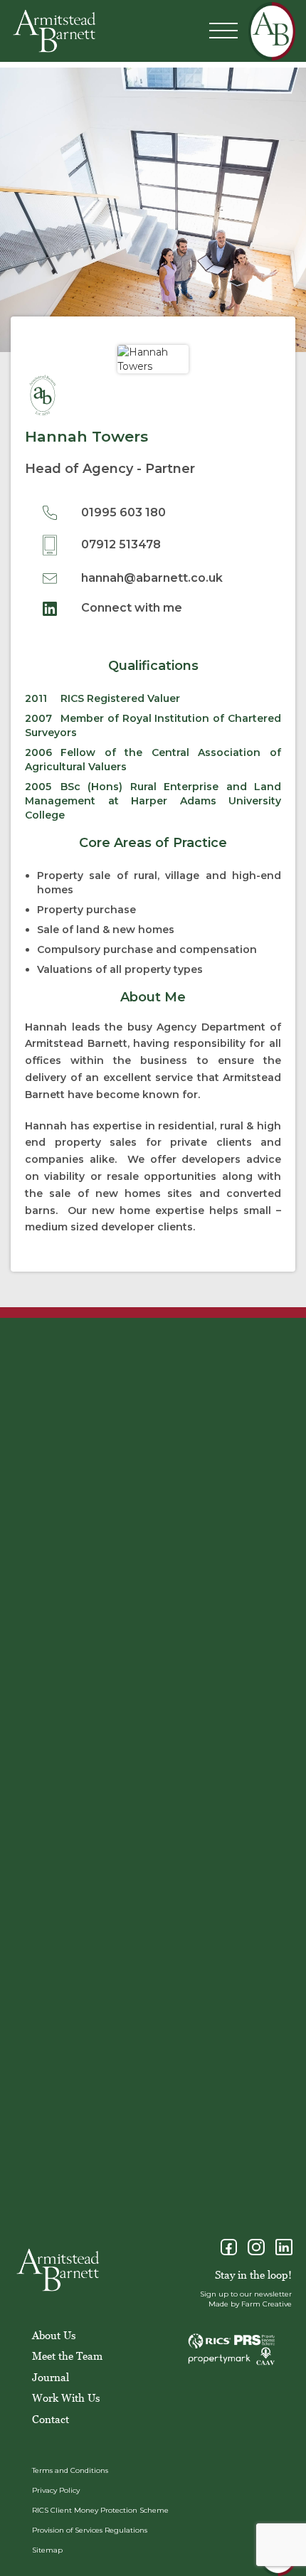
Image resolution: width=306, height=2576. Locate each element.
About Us (54, 2335)
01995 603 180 (122, 512)
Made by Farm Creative (250, 2304)
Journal (51, 2377)
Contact (51, 2419)
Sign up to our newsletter (246, 2294)
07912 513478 (120, 544)
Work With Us (66, 2397)
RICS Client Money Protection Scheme (100, 2510)
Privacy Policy (56, 2490)
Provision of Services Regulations (90, 2530)
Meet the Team (67, 2356)
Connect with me (130, 608)
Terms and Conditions (70, 2470)
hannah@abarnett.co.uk (151, 578)
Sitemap (47, 2550)
